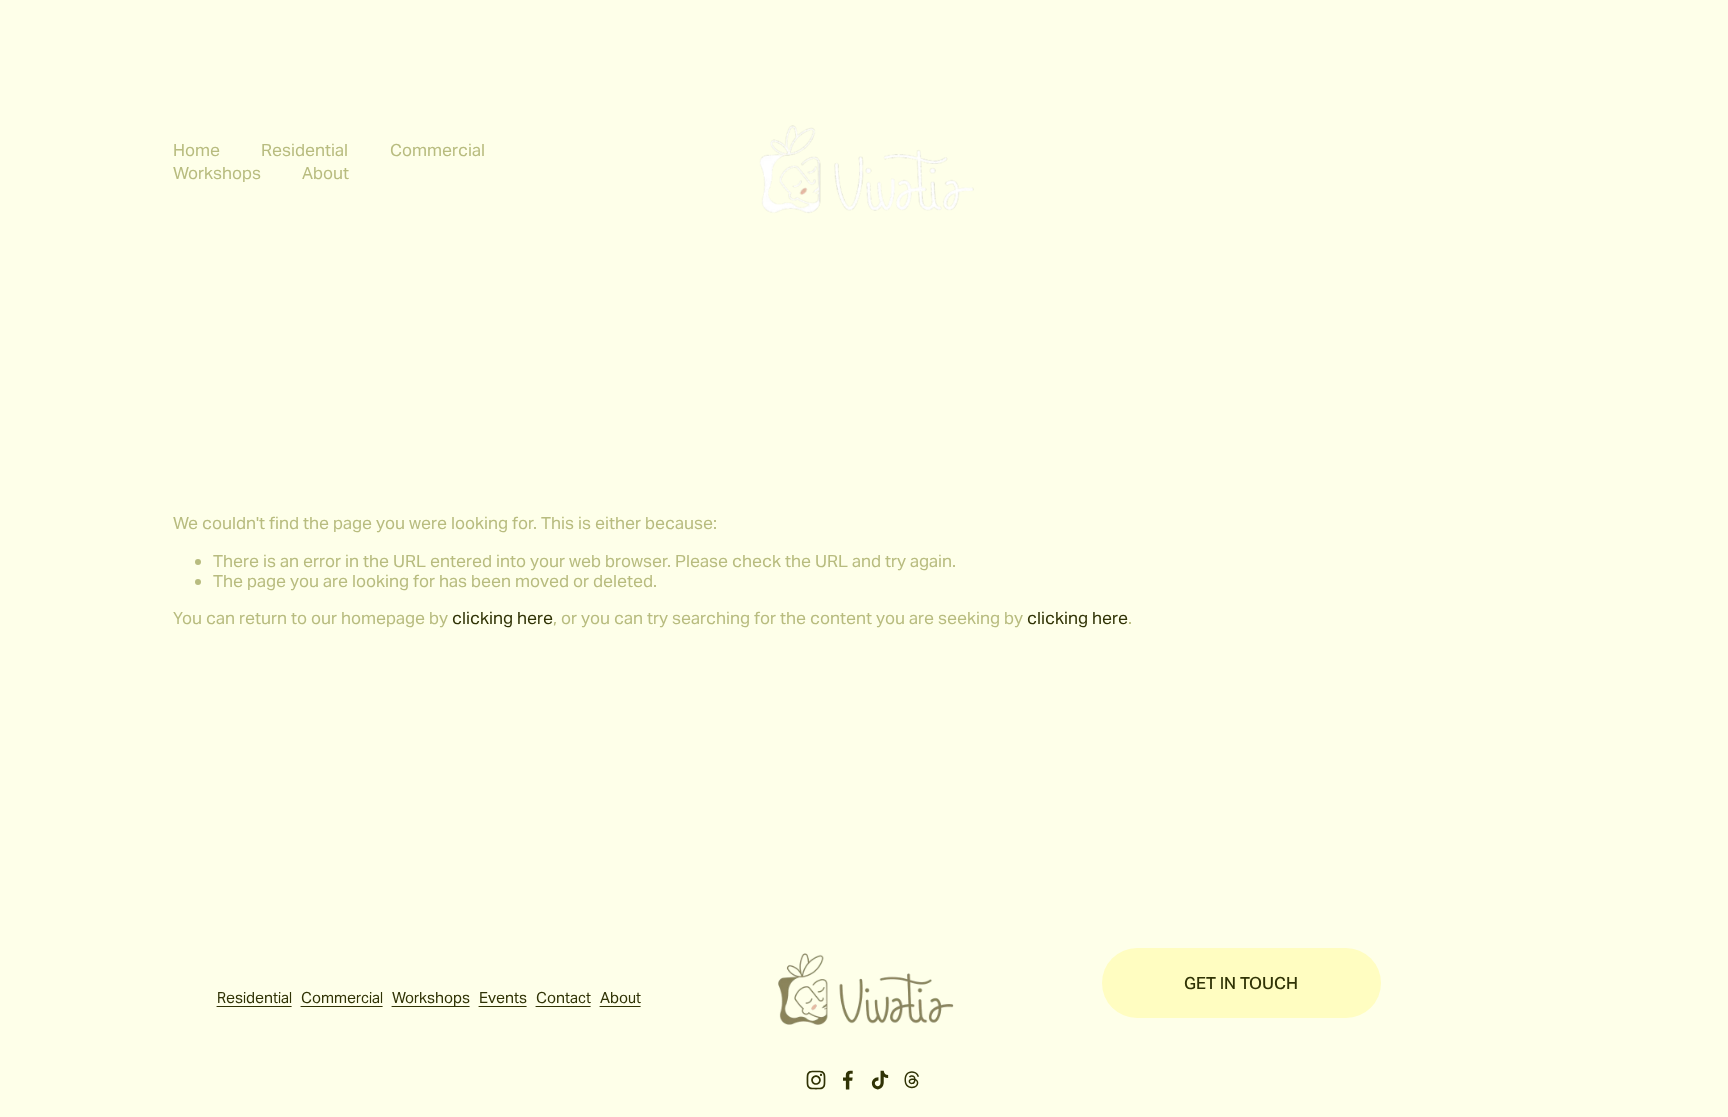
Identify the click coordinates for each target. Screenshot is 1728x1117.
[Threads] (912, 1080)
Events (503, 998)
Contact (563, 998)
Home (196, 150)
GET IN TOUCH (1241, 983)
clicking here (502, 618)
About (620, 998)
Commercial (437, 150)
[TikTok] (880, 1080)
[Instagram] (816, 1080)
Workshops (431, 998)
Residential (304, 150)
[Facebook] (848, 1080)
